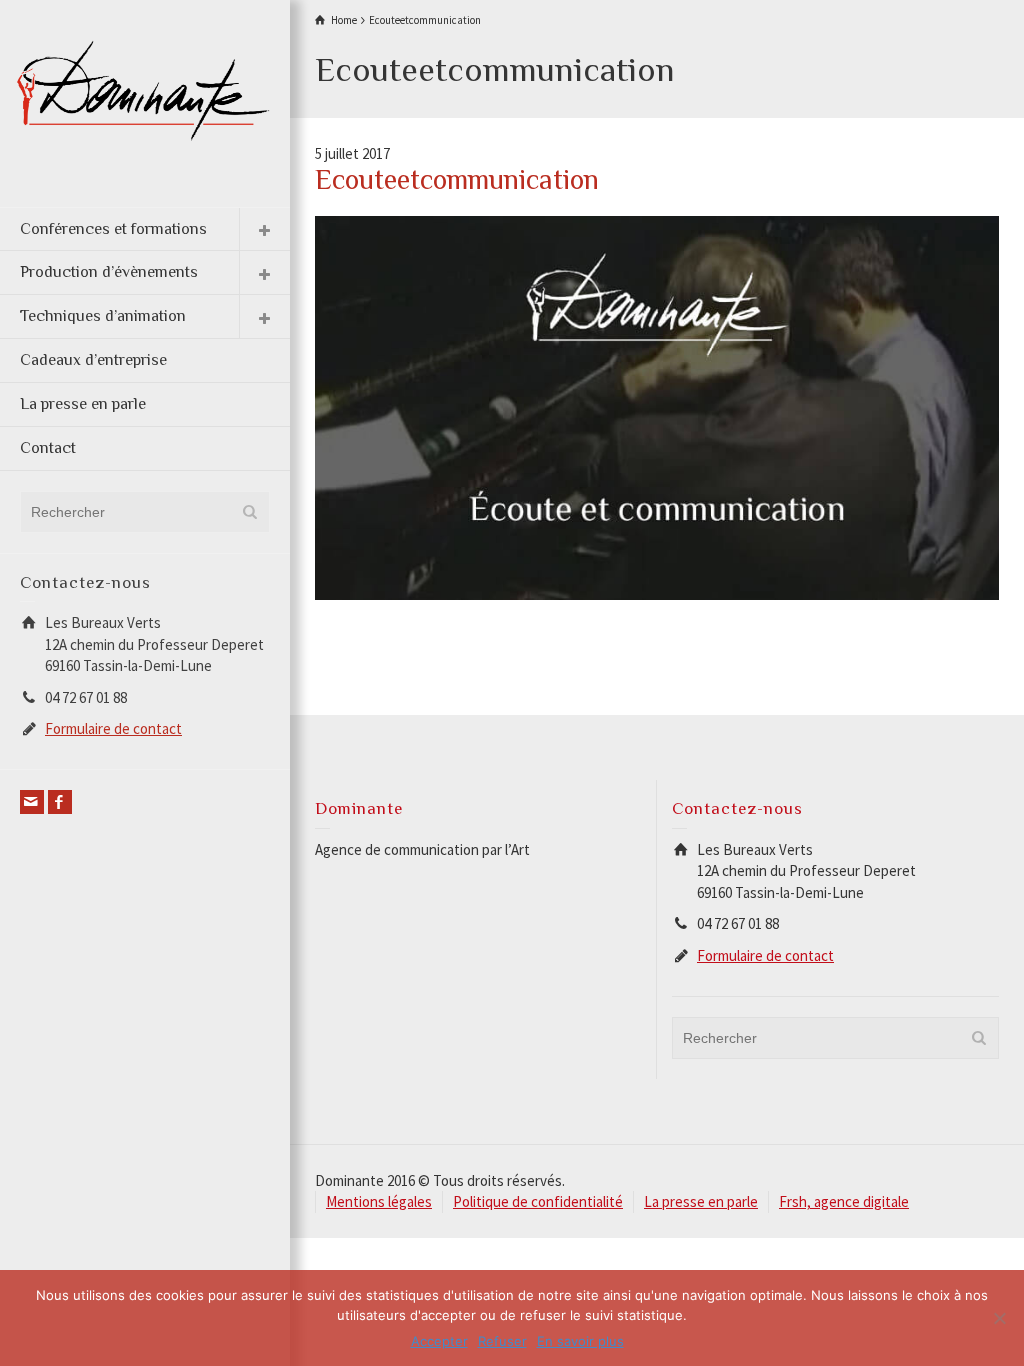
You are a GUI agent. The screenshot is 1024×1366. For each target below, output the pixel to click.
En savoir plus (580, 1341)
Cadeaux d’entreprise (93, 360)
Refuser (502, 1341)
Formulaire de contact (113, 728)
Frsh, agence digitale (844, 1201)
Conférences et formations (113, 229)
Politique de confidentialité (538, 1201)
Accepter (439, 1341)
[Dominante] (145, 88)
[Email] (32, 802)
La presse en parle (83, 404)
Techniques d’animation (103, 316)
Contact (48, 448)
